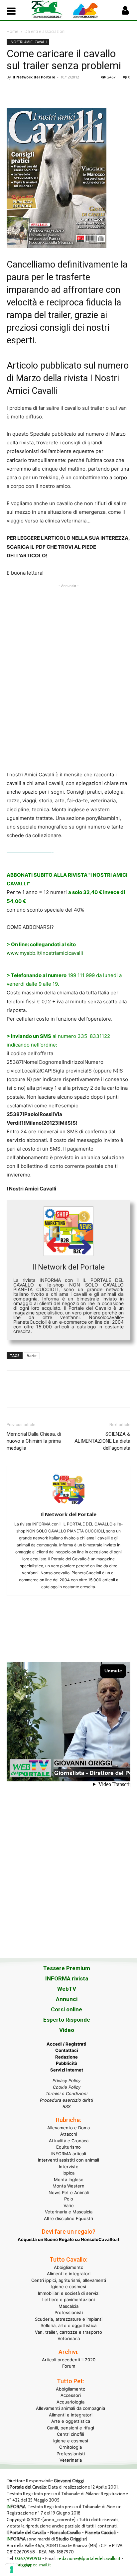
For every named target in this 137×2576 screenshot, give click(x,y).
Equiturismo (68, 2147)
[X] (29, 92)
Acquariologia (70, 2402)
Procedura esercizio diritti (67, 2100)
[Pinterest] (44, 92)
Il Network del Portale (34, 77)
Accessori (71, 2395)
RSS (67, 2106)
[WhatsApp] (59, 92)
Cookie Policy (67, 2087)
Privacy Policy (67, 2080)
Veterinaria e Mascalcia (69, 2212)
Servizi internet (67, 2070)
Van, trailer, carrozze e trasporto (68, 2332)
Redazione (67, 2057)
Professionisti (69, 2312)
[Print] (90, 92)
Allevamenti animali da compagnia (70, 2408)
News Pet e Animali (69, 2192)
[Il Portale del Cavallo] (50, 9)
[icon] (125, 12)
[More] (105, 92)
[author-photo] (68, 1505)
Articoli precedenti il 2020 (69, 2360)
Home (12, 31)
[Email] (74, 92)
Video (67, 2030)
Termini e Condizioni (67, 2093)
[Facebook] (13, 92)
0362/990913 (28, 2558)
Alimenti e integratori (69, 2274)
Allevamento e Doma (68, 2128)
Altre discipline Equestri (68, 2218)
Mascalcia (68, 2306)
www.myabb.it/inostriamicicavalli (45, 953)
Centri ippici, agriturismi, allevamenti (69, 2280)
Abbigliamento (69, 2267)
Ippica (68, 2173)
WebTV (67, 1989)
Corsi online (67, 2009)
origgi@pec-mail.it (34, 2565)
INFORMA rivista (67, 1978)
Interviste (69, 2167)
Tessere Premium (67, 1968)
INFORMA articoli (69, 2154)
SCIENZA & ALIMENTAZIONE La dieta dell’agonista (102, 1441)
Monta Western (68, 2186)
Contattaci (67, 2050)
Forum (69, 2366)
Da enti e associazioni (45, 31)
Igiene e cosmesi (69, 2287)
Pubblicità (67, 2063)
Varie (32, 1355)
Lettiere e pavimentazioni (68, 2299)
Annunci (67, 1999)
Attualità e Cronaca (69, 2141)
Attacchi (69, 2134)
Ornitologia (70, 2447)
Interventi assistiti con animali (68, 2160)
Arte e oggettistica (71, 2421)
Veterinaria (69, 2338)
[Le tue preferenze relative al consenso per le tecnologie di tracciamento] (12, 2570)
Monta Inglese (69, 2180)
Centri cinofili (70, 2434)
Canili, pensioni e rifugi (70, 2428)
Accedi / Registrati (67, 2044)
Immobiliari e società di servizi (69, 2293)
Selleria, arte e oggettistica (68, 2325)
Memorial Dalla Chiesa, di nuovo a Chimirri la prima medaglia (34, 1441)
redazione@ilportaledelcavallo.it (89, 2558)
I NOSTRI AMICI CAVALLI (28, 42)
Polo (69, 2199)
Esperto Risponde (67, 2020)
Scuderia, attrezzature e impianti (69, 2319)
